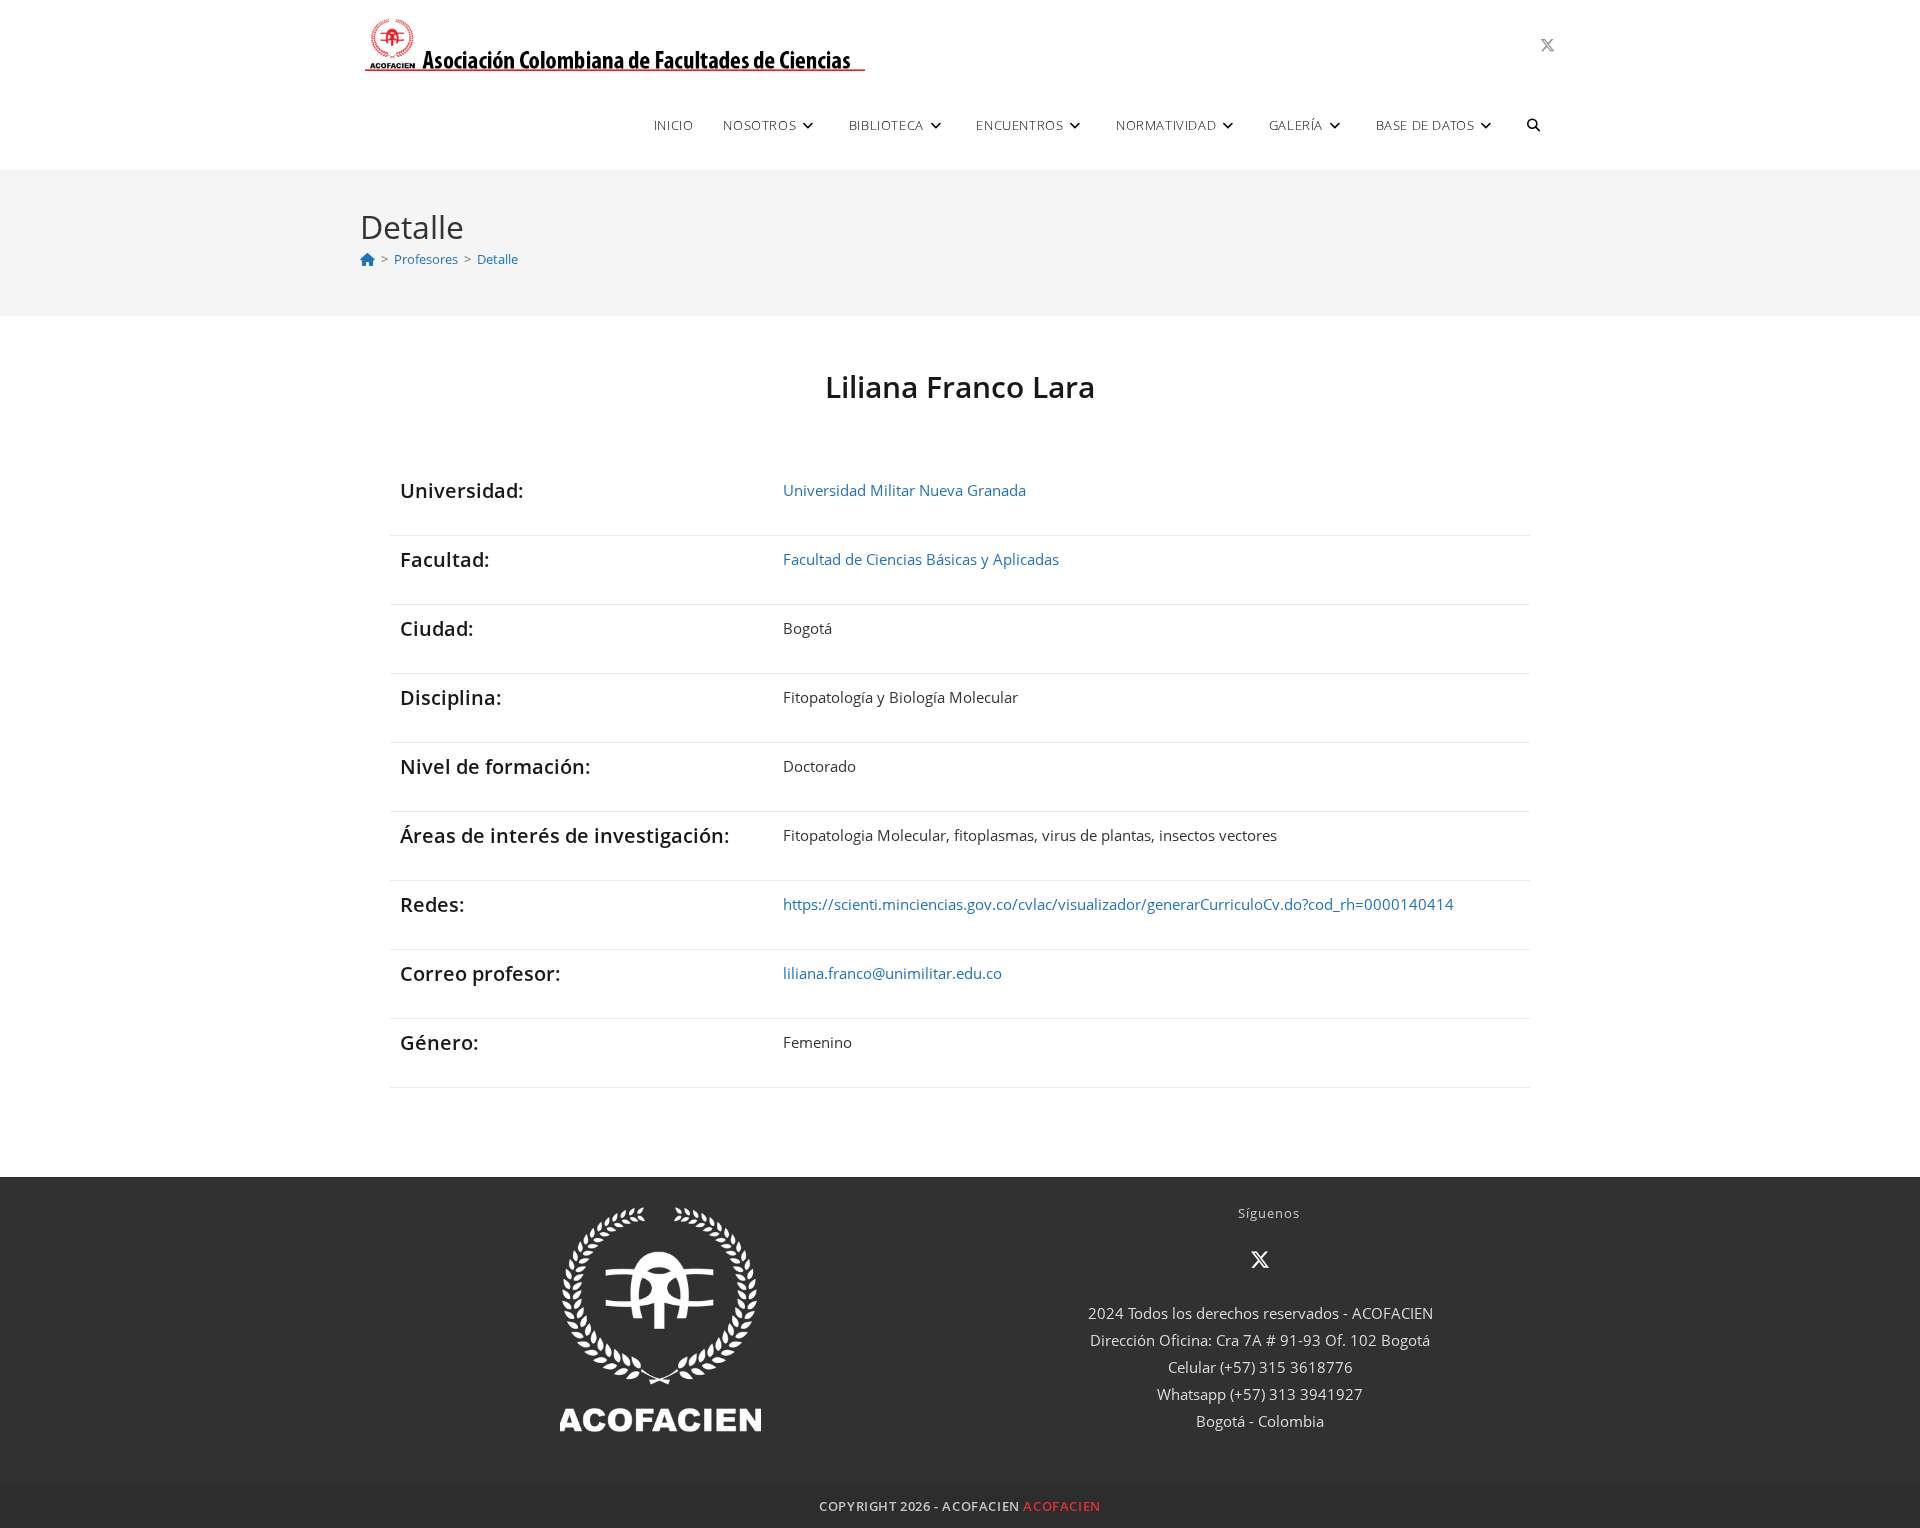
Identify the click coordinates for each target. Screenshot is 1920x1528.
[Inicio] (367, 259)
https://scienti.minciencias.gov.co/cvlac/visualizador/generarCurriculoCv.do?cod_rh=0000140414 (1118, 904)
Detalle (497, 259)
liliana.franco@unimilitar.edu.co (892, 973)
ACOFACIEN (1061, 1506)
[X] (1260, 1260)
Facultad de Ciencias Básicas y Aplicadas (921, 559)
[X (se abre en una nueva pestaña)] (1547, 45)
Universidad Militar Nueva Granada (904, 490)
